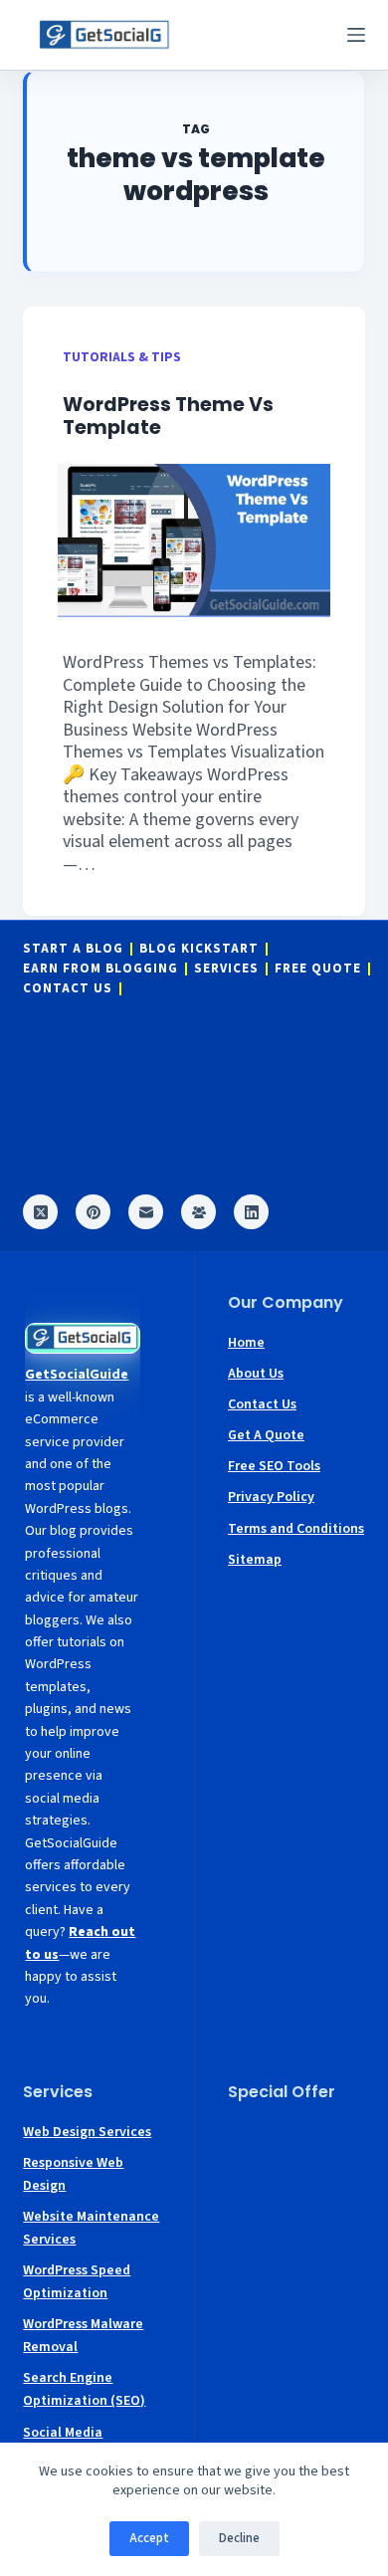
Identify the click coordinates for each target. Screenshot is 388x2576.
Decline (239, 2538)
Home (246, 1343)
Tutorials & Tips (122, 357)
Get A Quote (266, 1435)
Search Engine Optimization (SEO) (84, 2389)
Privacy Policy (271, 1497)
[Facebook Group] (198, 1212)
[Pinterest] (93, 1212)
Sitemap (255, 1560)
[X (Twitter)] (40, 1212)
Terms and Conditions (296, 1529)
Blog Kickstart (199, 949)
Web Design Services (87, 2132)
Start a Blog (73, 949)
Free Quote (318, 969)
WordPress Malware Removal (83, 2336)
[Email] (146, 1212)
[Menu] (356, 35)
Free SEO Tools (274, 1466)
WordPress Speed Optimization (77, 2282)
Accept (149, 2538)
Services (226, 969)
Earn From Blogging (100, 969)
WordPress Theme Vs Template (168, 416)
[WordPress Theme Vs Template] (194, 540)
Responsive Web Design (73, 2174)
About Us (256, 1374)
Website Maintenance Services (91, 2228)
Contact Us (68, 989)
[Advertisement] (296, 2181)
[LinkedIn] (251, 1212)
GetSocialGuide (77, 1375)
